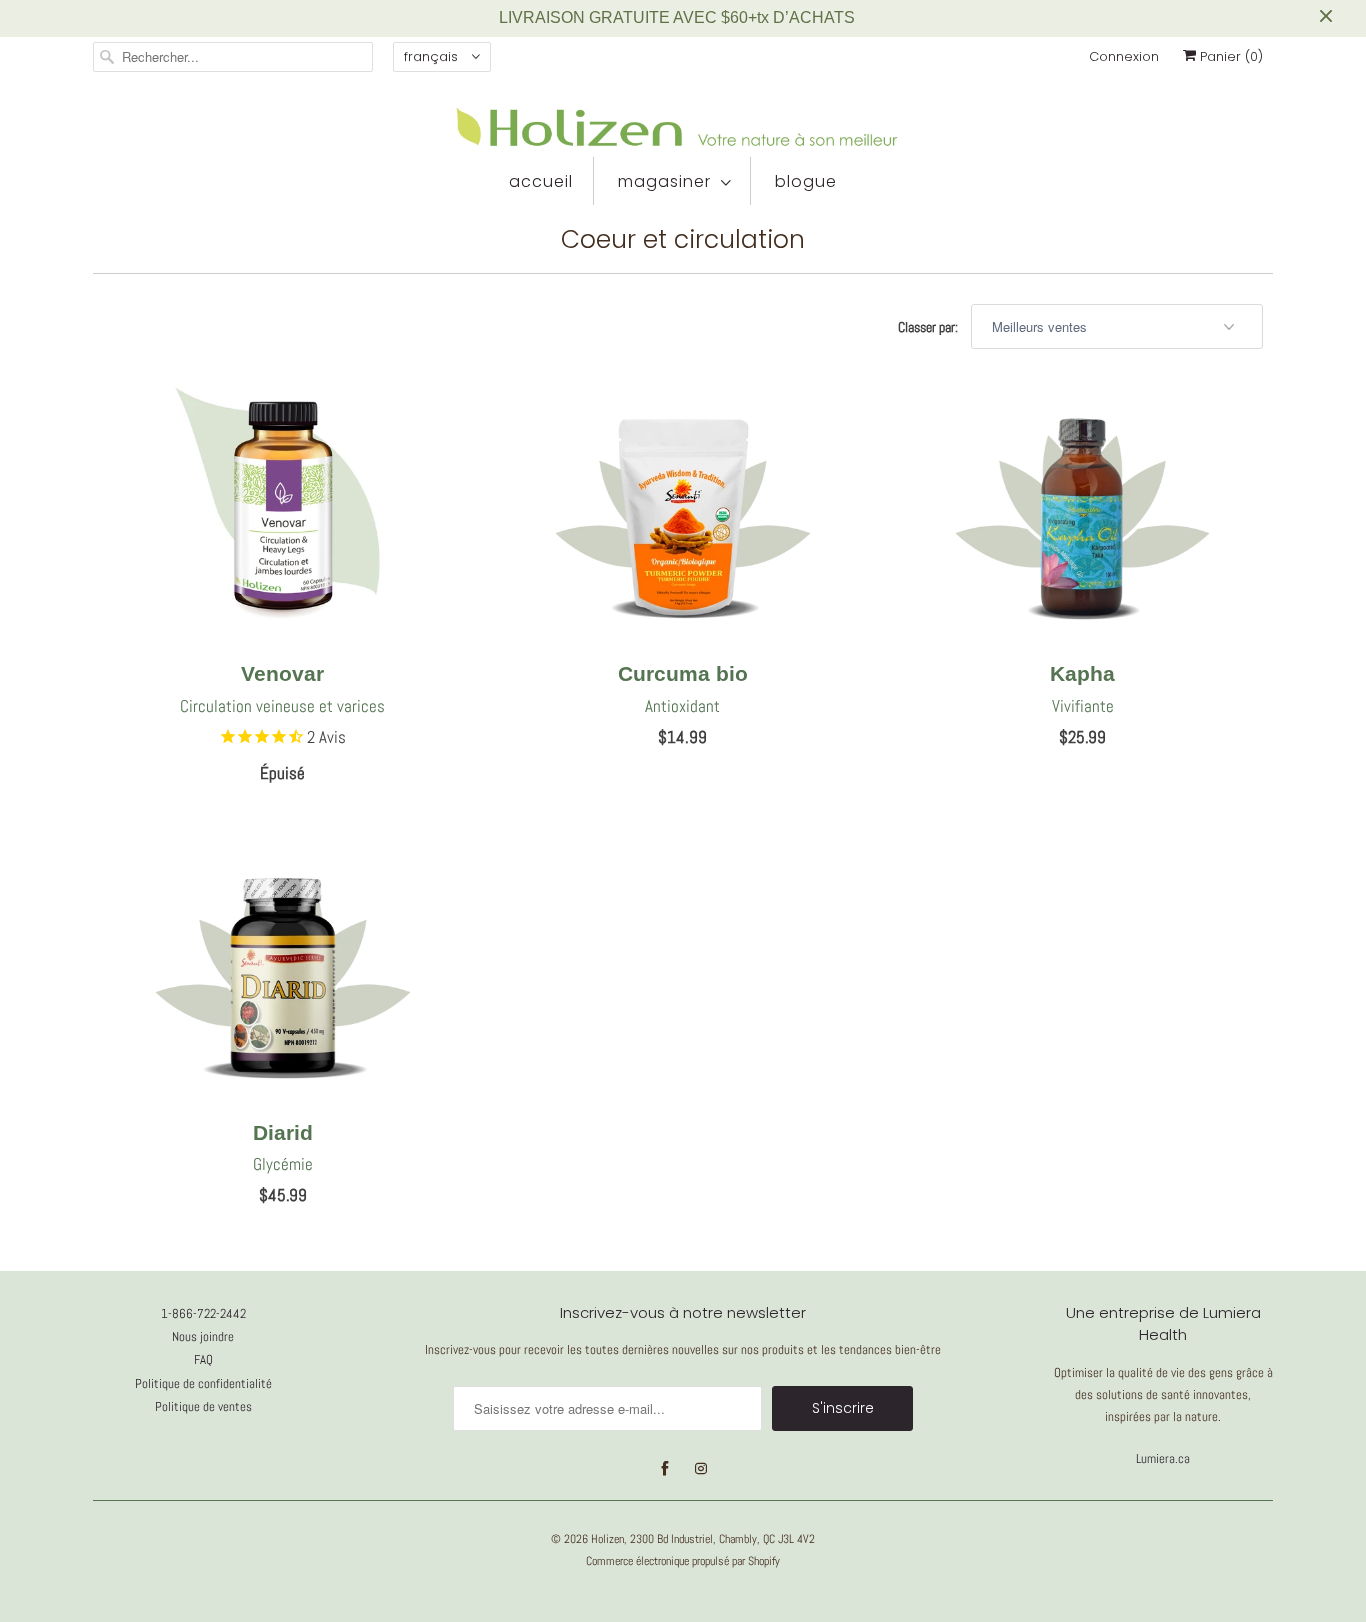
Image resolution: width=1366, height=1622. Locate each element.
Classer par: (929, 327)
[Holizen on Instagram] (701, 1469)
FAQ (203, 1359)
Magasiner (664, 181)
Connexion (1124, 56)
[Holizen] (683, 127)
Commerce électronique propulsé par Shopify (683, 1561)
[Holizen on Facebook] (665, 1469)
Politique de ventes (203, 1406)
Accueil (541, 181)
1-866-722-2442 (203, 1313)
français (433, 56)
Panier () (1229, 56)
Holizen (607, 1539)
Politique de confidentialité (203, 1383)
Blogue (806, 181)
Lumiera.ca (1163, 1458)
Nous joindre (203, 1336)
